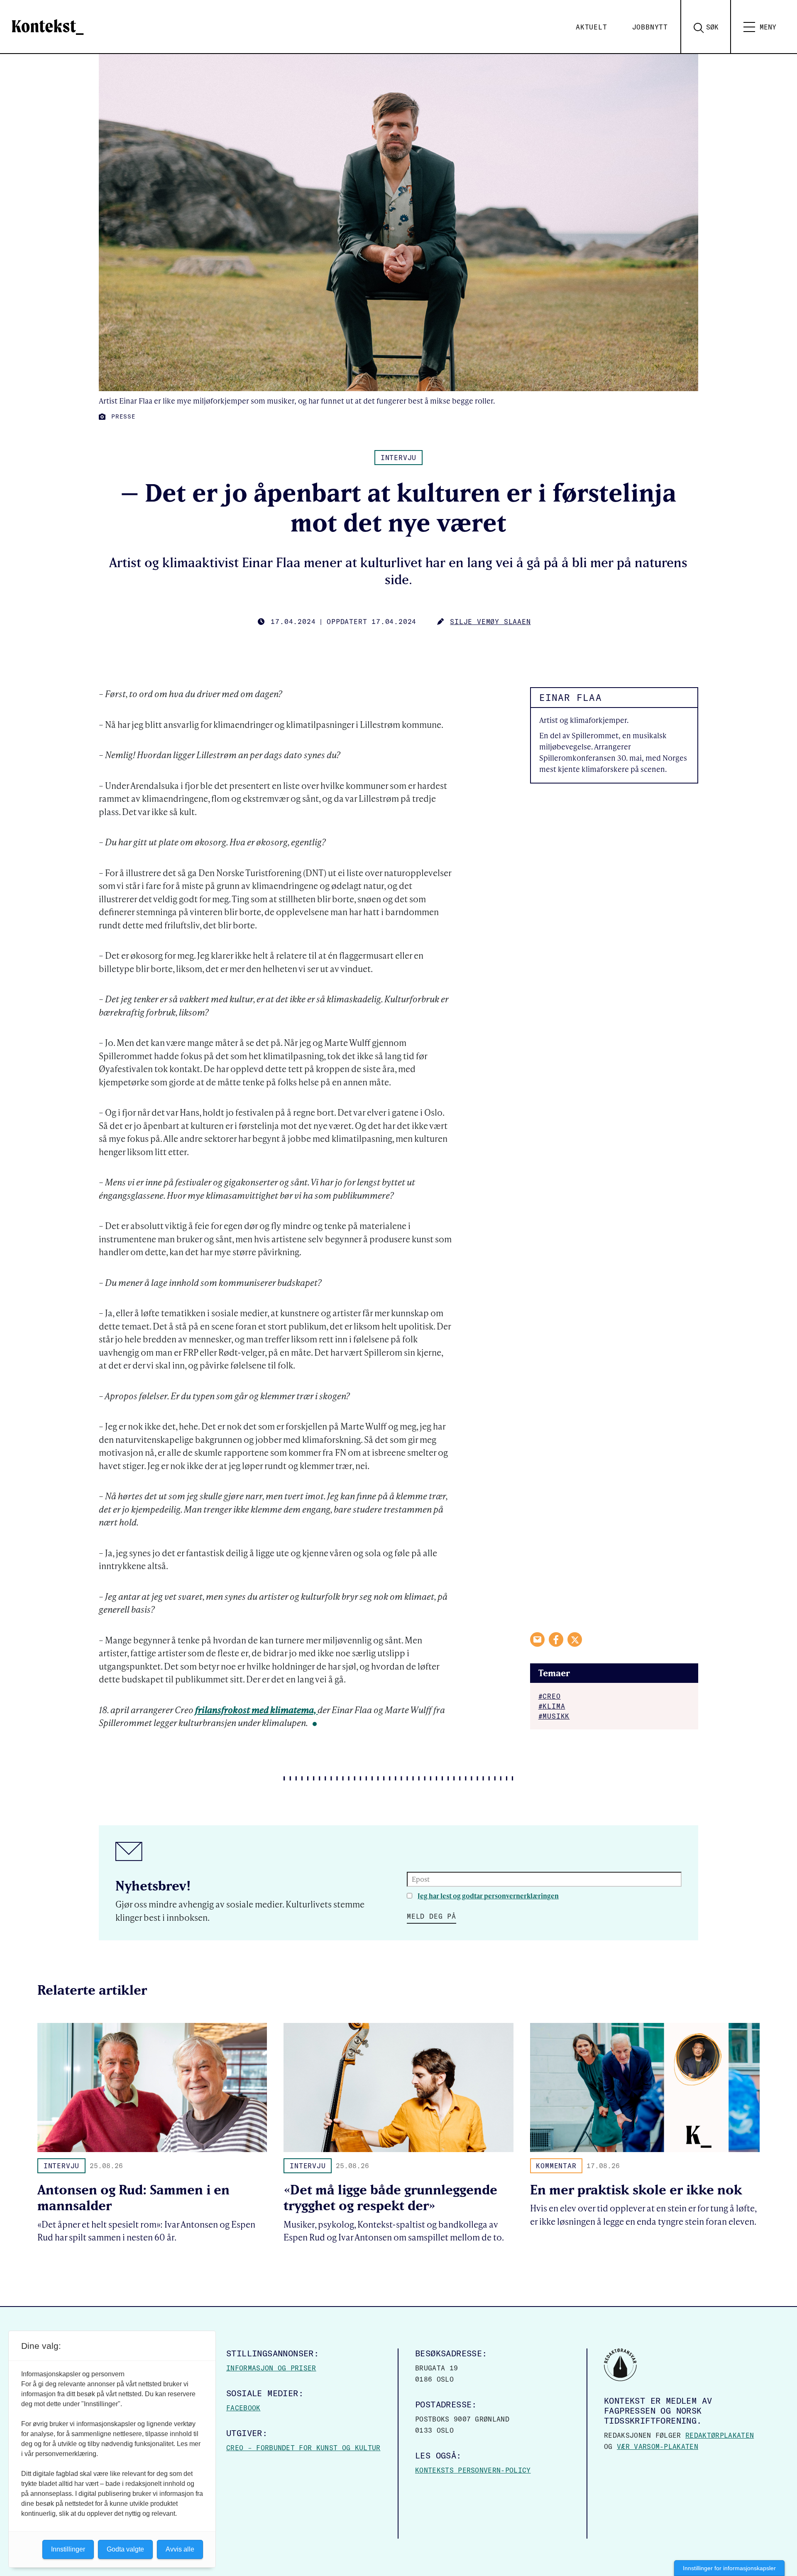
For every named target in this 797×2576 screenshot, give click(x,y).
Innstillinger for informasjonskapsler (729, 2568)
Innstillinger (68, 2549)
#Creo (550, 1696)
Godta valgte (125, 2549)
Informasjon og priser (271, 2368)
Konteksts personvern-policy (473, 2470)
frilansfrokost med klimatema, (256, 1710)
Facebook (243, 2408)
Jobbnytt (650, 27)
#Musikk (554, 1716)
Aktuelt (592, 27)
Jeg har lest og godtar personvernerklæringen (488, 1896)
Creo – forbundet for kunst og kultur (303, 2448)
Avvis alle (180, 2549)
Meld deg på (432, 1916)
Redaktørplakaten (720, 2435)
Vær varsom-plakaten (658, 2446)
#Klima (552, 1706)
